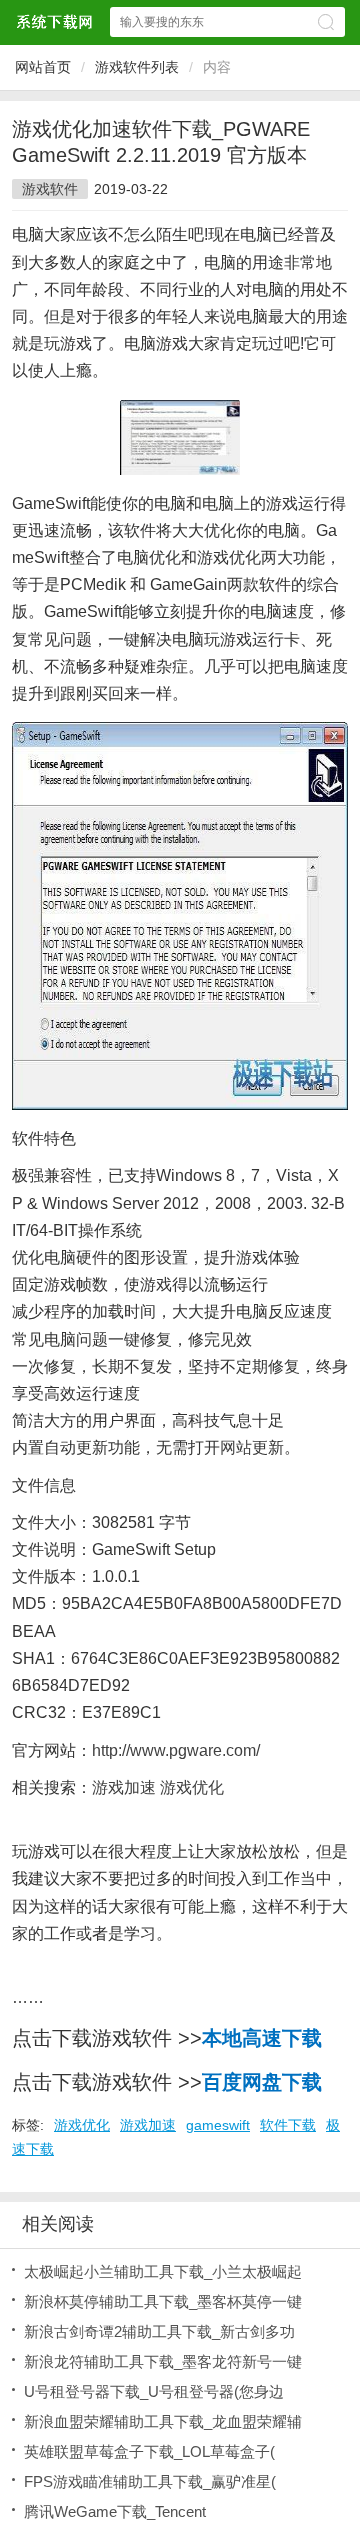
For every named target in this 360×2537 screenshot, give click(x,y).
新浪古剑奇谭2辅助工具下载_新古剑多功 (159, 2331)
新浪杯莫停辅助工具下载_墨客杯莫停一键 (163, 2301)
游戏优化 (82, 2125)
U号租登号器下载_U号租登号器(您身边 (154, 2391)
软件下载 (288, 2125)
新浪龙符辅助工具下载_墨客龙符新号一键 (163, 2361)
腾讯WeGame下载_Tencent (115, 2511)
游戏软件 (50, 189)
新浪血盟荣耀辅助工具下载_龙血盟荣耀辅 (163, 2421)
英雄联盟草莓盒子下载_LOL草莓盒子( (149, 2451)
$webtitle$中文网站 (54, 21)
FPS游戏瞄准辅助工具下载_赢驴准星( (150, 2481)
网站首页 (43, 67)
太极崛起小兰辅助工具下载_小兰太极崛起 (163, 2271)
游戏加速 (148, 2125)
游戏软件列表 (137, 67)
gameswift (218, 2125)
